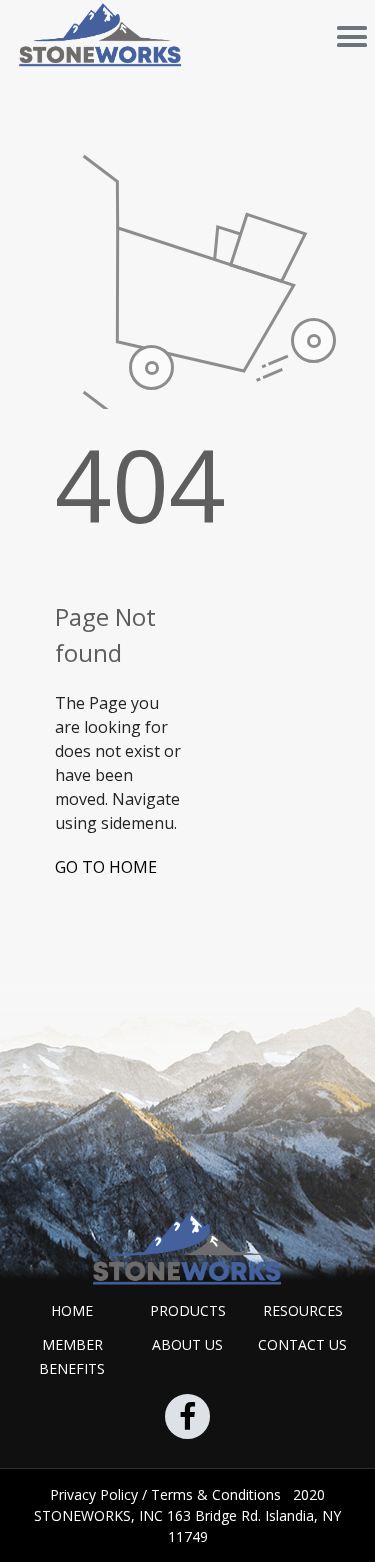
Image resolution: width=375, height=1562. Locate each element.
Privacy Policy (96, 1494)
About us (187, 1344)
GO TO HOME (106, 867)
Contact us (302, 1344)
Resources (303, 1310)
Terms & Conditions (218, 1494)
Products (188, 1310)
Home (72, 1310)
